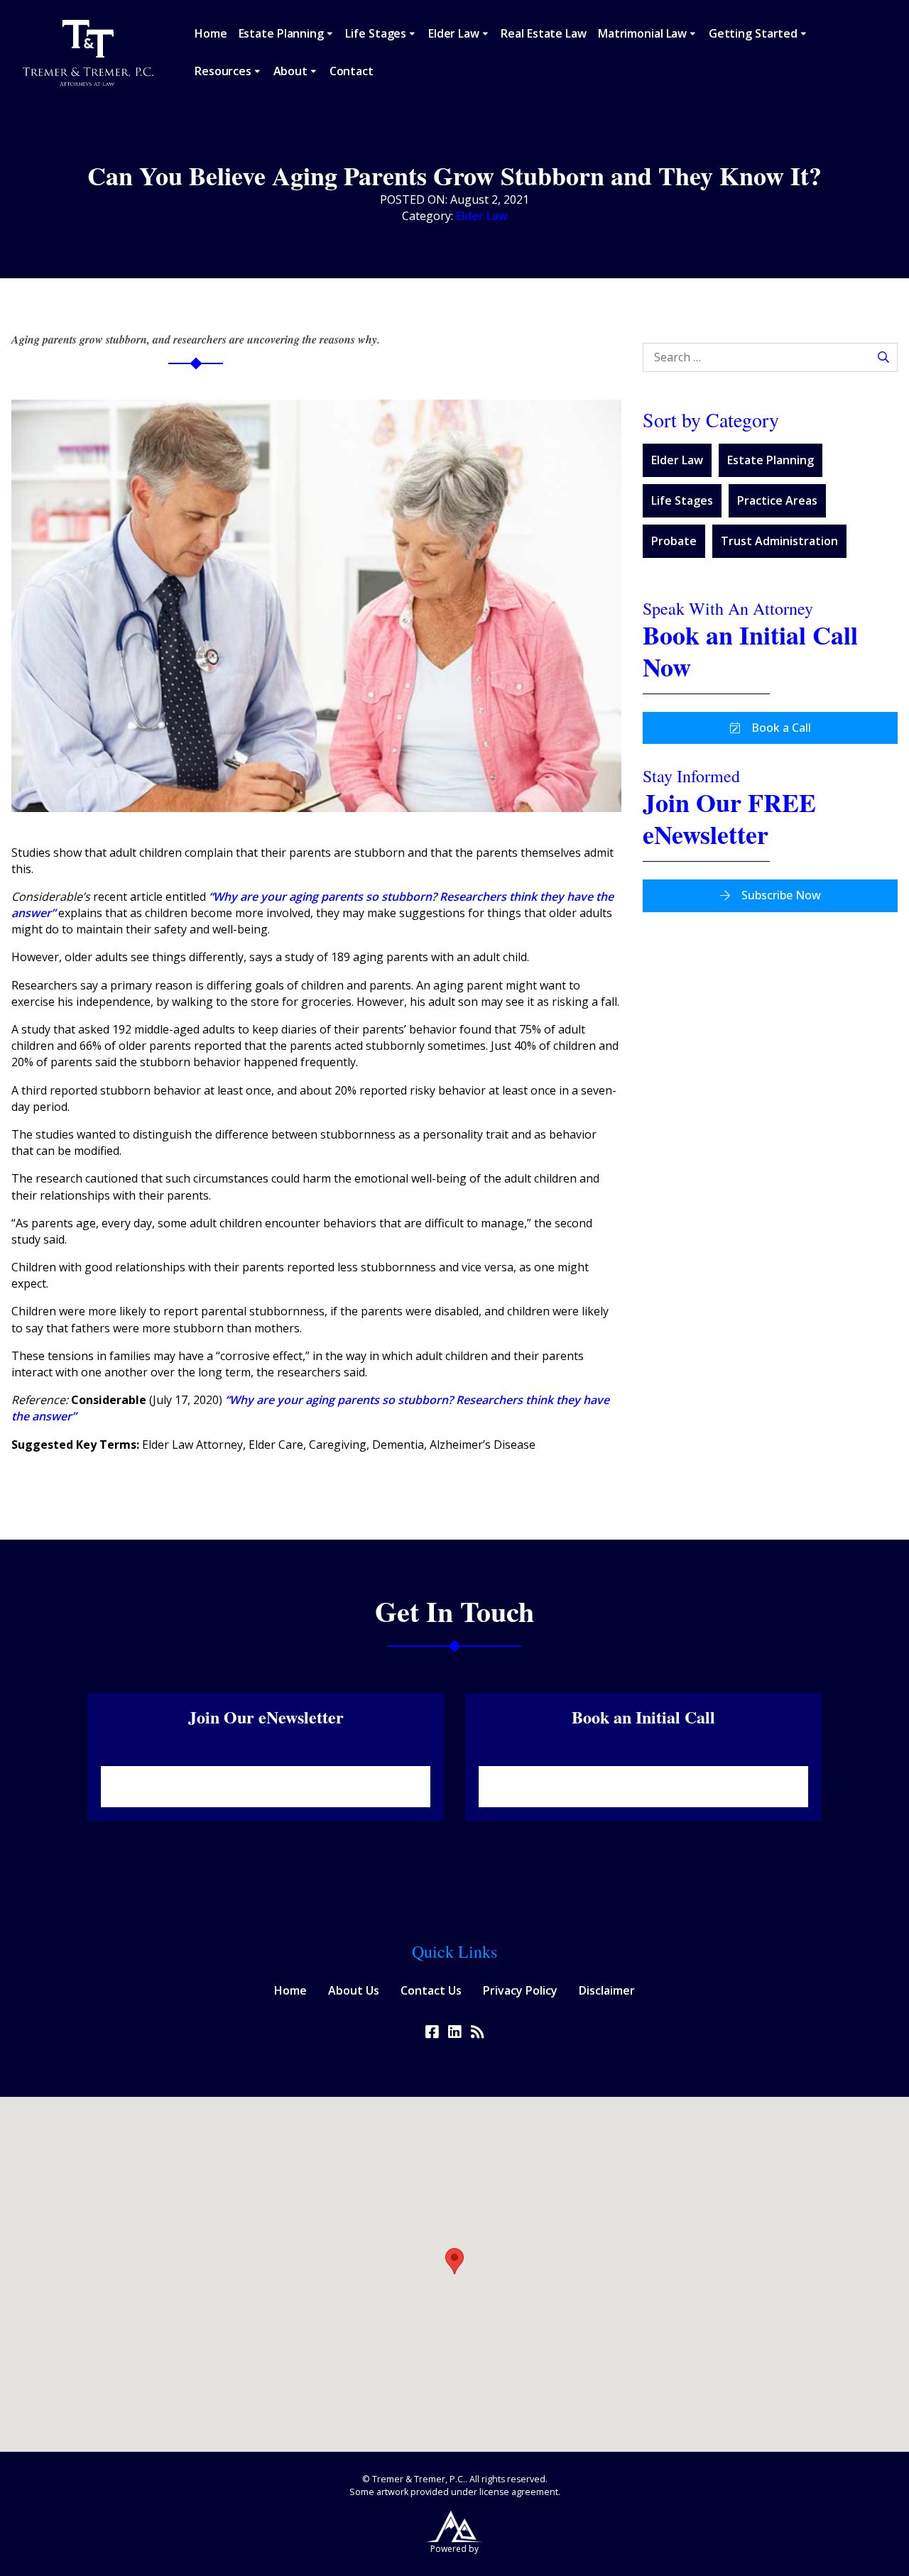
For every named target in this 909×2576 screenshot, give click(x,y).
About (290, 71)
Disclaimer (607, 1990)
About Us (354, 1990)
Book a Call (781, 728)
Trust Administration (779, 541)
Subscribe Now (781, 895)
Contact (352, 71)
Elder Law (454, 33)
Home (211, 33)
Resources (223, 71)
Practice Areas (777, 500)
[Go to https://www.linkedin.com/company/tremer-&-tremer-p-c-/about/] (454, 2032)
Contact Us (431, 1990)
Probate (674, 541)
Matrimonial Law (642, 33)
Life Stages (376, 33)
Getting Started (753, 33)
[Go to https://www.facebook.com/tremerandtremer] (432, 2032)
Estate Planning (281, 33)
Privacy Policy (520, 1990)
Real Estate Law (543, 33)
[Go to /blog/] (477, 2032)
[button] (454, 2261)
